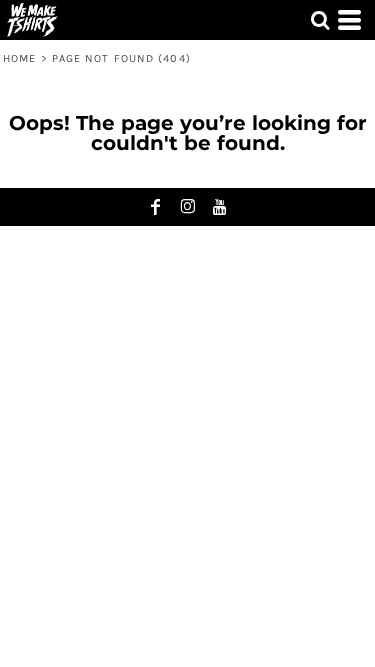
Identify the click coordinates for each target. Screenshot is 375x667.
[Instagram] (188, 207)
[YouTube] (220, 207)
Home (19, 58)
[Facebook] (156, 207)
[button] (320, 20)
